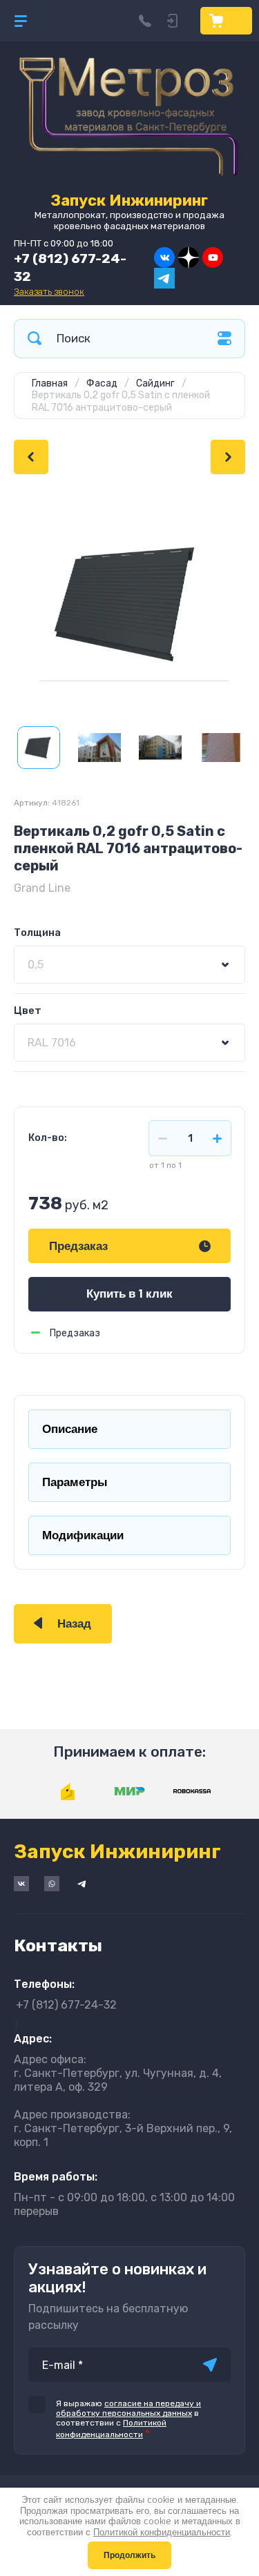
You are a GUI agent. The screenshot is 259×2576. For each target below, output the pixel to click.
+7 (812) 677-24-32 (66, 2005)
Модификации (83, 1535)
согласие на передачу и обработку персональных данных (128, 2408)
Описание (70, 1429)
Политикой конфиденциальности (162, 2532)
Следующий (228, 457)
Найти (35, 339)
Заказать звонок (49, 292)
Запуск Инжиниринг (129, 201)
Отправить (210, 2365)
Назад (74, 1624)
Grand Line (42, 888)
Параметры (75, 1482)
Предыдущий (31, 457)
